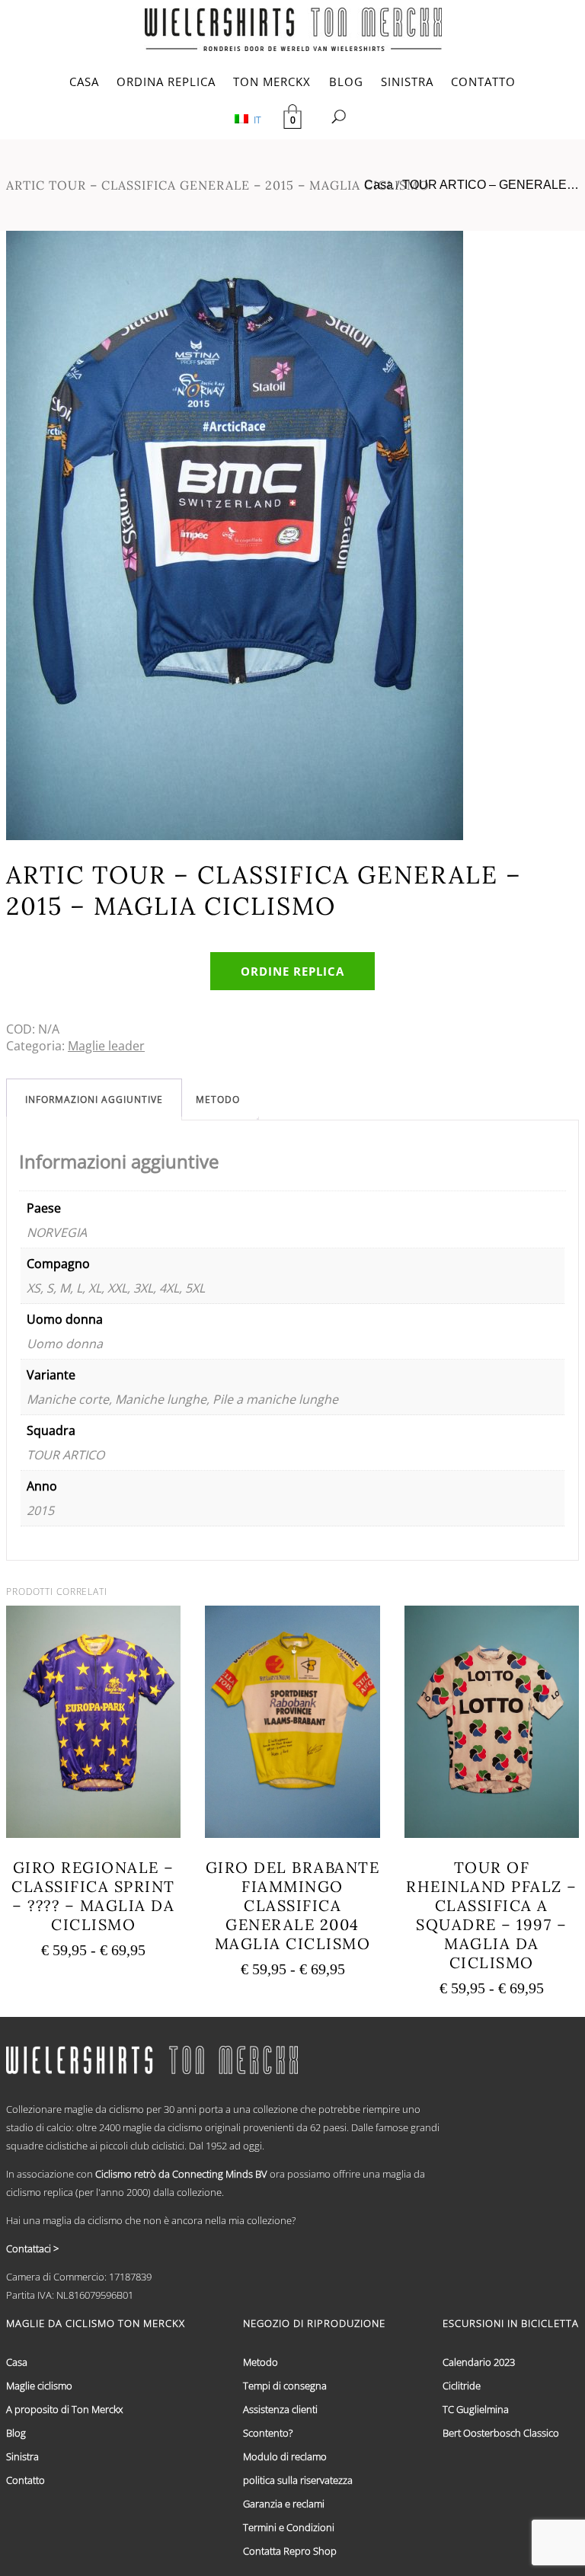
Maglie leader (106, 1046)
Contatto (26, 2480)
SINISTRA (407, 81)
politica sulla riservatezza (298, 2480)
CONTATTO (483, 81)
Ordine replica (292, 971)
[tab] (94, 1099)
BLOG (346, 81)
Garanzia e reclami (284, 2504)
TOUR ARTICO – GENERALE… (491, 185)
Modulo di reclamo (285, 2456)
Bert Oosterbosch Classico (501, 2433)
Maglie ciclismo (39, 2386)
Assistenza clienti (280, 2409)
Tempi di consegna (285, 2386)
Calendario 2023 (479, 2362)
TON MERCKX (272, 81)
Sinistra (22, 2456)
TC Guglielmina (476, 2409)
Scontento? (268, 2433)
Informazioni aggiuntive (94, 1099)
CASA (84, 81)
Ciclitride (462, 2386)
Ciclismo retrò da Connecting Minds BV (181, 2174)
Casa (379, 185)
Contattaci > (32, 2248)
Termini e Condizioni (289, 2527)
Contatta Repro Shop (290, 2551)
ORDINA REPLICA (166, 81)
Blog (16, 2433)
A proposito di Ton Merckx (64, 2409)
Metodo (218, 1099)
